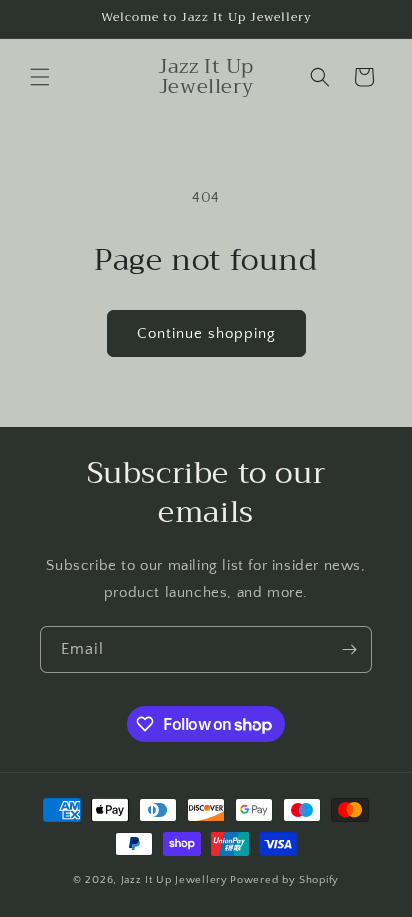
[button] (40, 77)
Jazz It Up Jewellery (174, 880)
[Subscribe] (349, 649)
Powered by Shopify (284, 880)
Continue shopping (206, 333)
